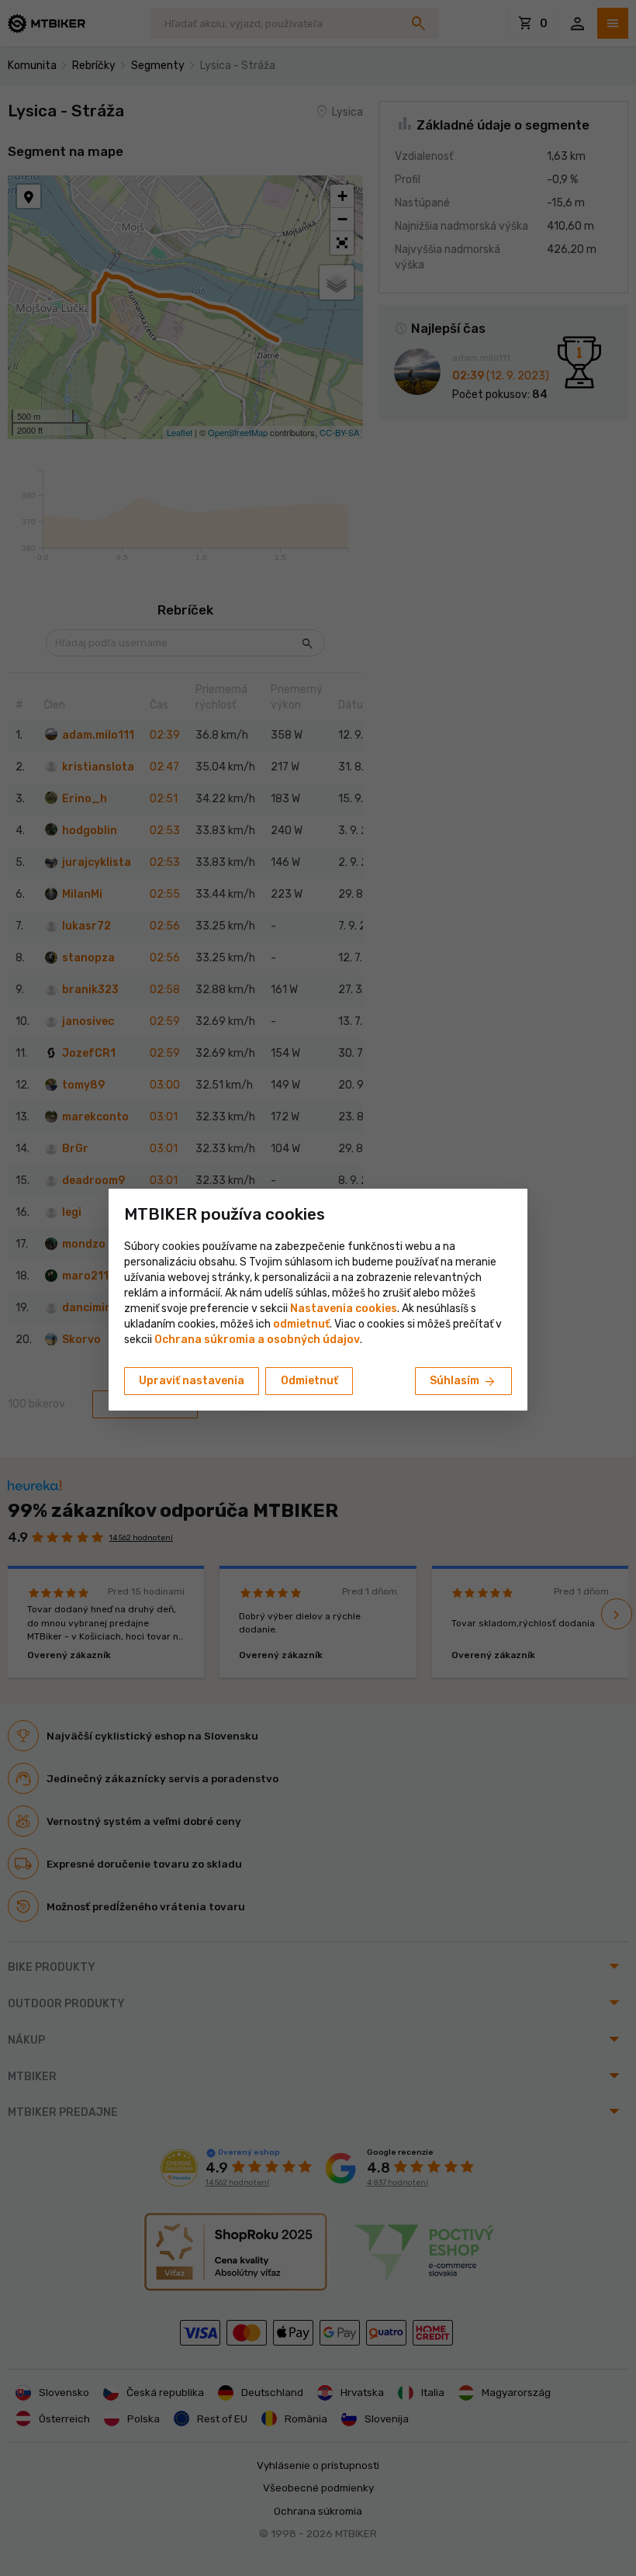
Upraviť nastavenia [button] (192, 1381)
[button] (301, 1324)
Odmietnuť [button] (309, 1381)
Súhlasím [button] (463, 1382)
